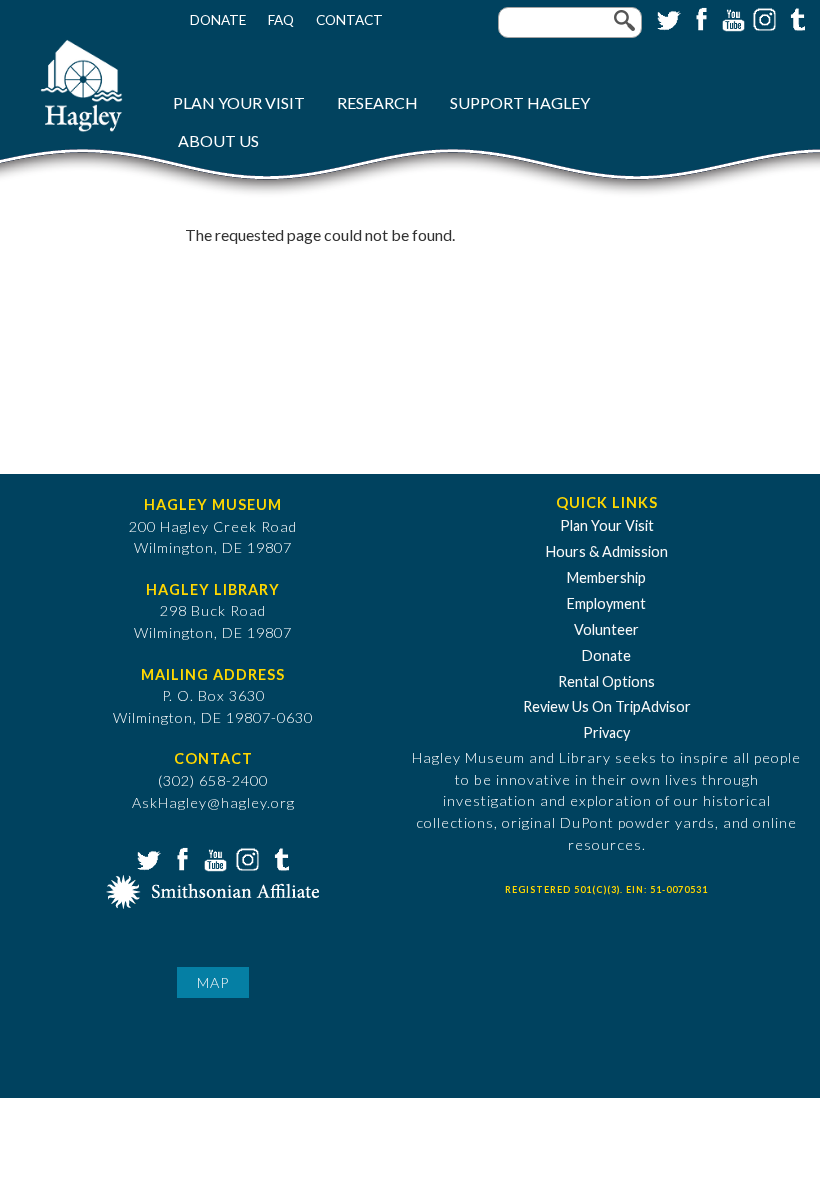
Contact (349, 20)
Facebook (699, 18)
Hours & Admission (607, 551)
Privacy (606, 732)
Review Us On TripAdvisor (607, 706)
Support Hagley (520, 102)
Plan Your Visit (239, 102)
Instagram (763, 18)
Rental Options (606, 681)
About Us (218, 140)
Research (377, 102)
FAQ (281, 20)
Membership (606, 577)
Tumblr (795, 18)
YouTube (731, 18)
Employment (606, 603)
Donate (218, 20)
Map (213, 982)
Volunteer (606, 629)
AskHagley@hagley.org (213, 802)
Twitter (667, 18)
